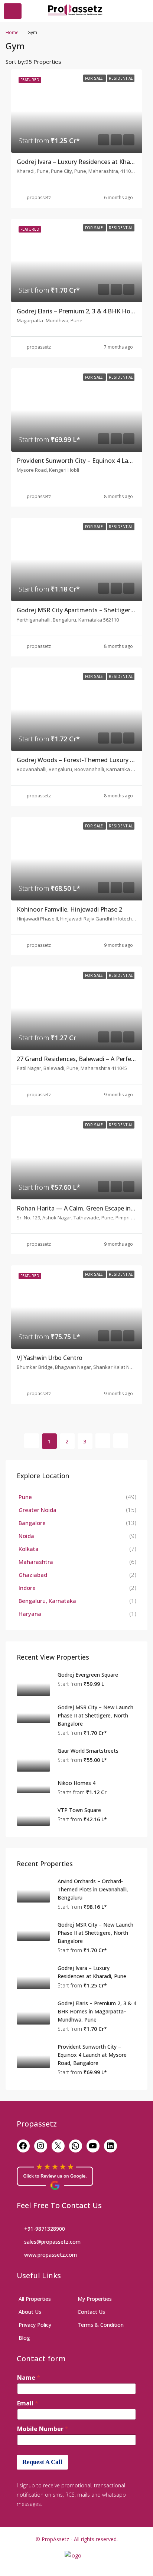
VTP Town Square (79, 1810)
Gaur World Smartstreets (88, 1751)
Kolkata (29, 1549)
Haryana (30, 1614)
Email (28, 2403)
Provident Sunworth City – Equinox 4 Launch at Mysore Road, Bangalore (92, 2055)
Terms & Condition (101, 2325)
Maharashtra (36, 1562)
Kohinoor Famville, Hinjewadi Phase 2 (69, 909)
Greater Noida (38, 1510)
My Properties (95, 2299)
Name (29, 2378)
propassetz (39, 197)
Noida (26, 1536)
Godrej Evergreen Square (88, 1675)
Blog (24, 2338)
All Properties (35, 2299)
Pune (25, 1497)
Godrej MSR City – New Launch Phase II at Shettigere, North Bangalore (95, 1715)
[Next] (103, 1441)
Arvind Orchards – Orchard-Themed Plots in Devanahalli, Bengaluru (93, 1889)
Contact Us (91, 2312)
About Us (30, 2312)
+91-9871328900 (45, 2229)
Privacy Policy (35, 2325)
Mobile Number (43, 2429)
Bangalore (32, 1523)
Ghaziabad (33, 1575)
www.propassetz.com (51, 2255)
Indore (27, 1588)
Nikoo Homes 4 (76, 1783)
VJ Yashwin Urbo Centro (50, 1358)
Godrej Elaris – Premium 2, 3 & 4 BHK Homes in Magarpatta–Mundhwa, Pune (97, 2011)
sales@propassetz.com (52, 2242)
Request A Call (42, 2462)
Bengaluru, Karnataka (47, 1601)
